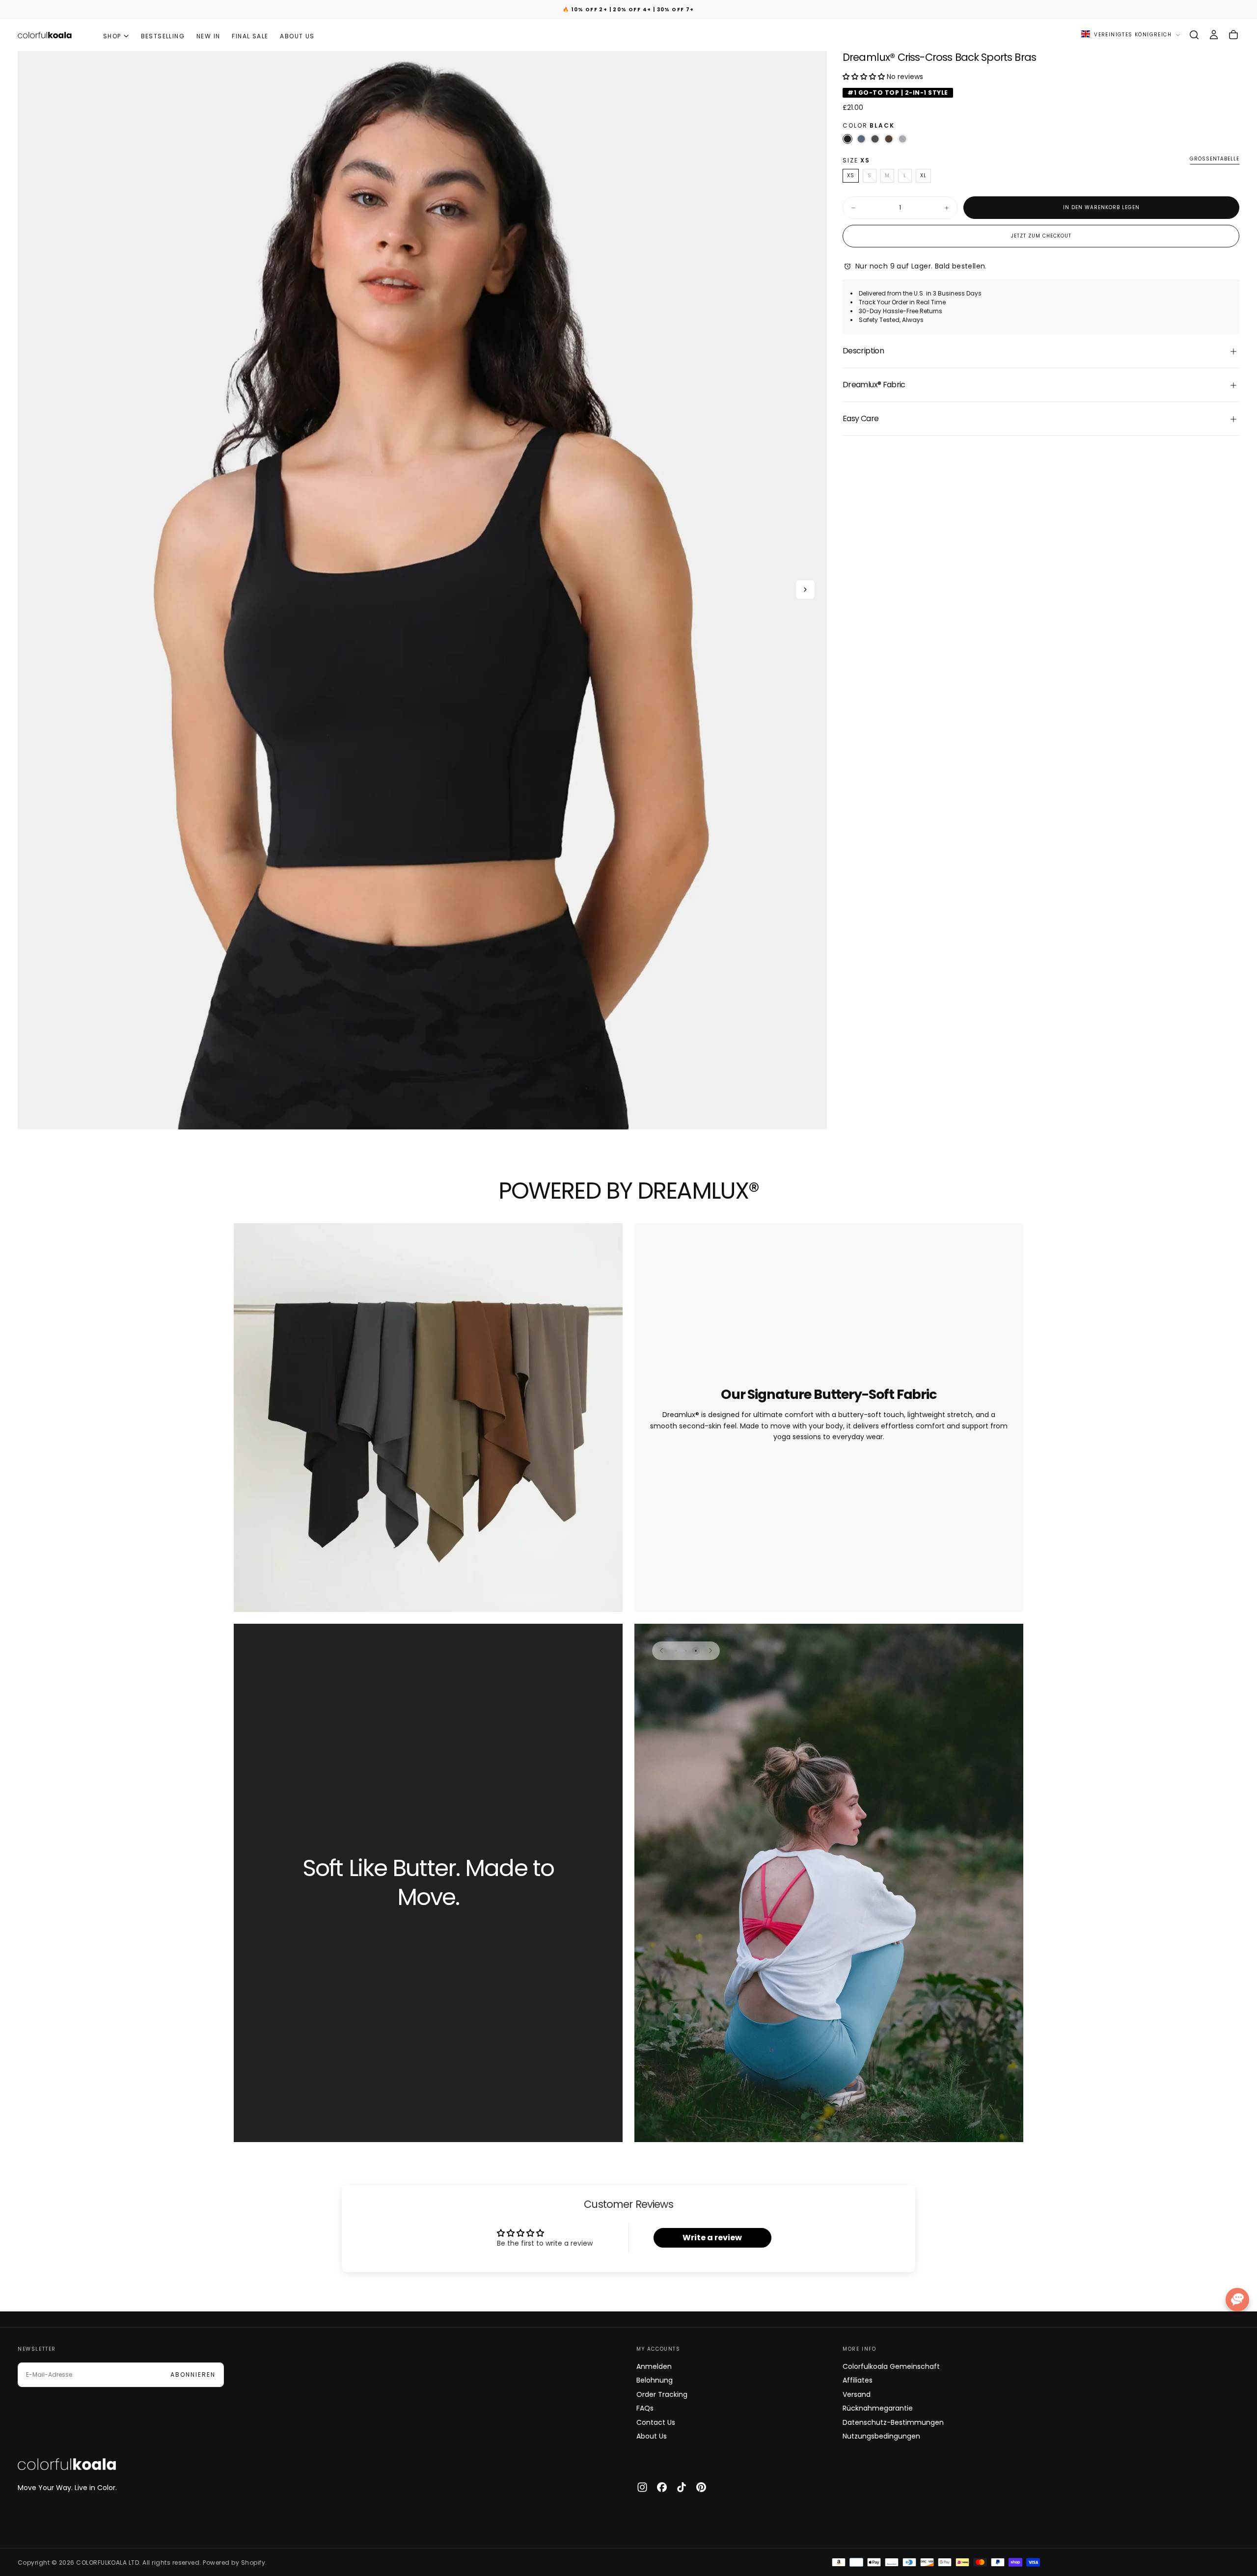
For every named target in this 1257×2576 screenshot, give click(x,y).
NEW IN (208, 36)
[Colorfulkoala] (67, 2464)
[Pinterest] (701, 2487)
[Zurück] (661, 1651)
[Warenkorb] (1233, 35)
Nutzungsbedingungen (881, 2436)
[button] (1194, 35)
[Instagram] (642, 2487)
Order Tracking (662, 2394)
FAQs (645, 2408)
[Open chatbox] (1237, 2300)
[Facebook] (662, 2487)
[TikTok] (682, 2487)
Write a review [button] (712, 2238)
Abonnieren (193, 2375)
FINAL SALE (250, 36)
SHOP (112, 36)
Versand (857, 2394)
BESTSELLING (163, 36)
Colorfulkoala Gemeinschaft (891, 2366)
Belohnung (655, 2380)
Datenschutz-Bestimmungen (893, 2422)
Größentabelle (1215, 160)
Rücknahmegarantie (878, 2408)
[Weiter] (710, 1651)
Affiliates (858, 2380)
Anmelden (654, 2366)
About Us (652, 2436)
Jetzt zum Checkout (1041, 236)
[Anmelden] (1214, 35)
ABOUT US (297, 36)
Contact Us (656, 2422)
